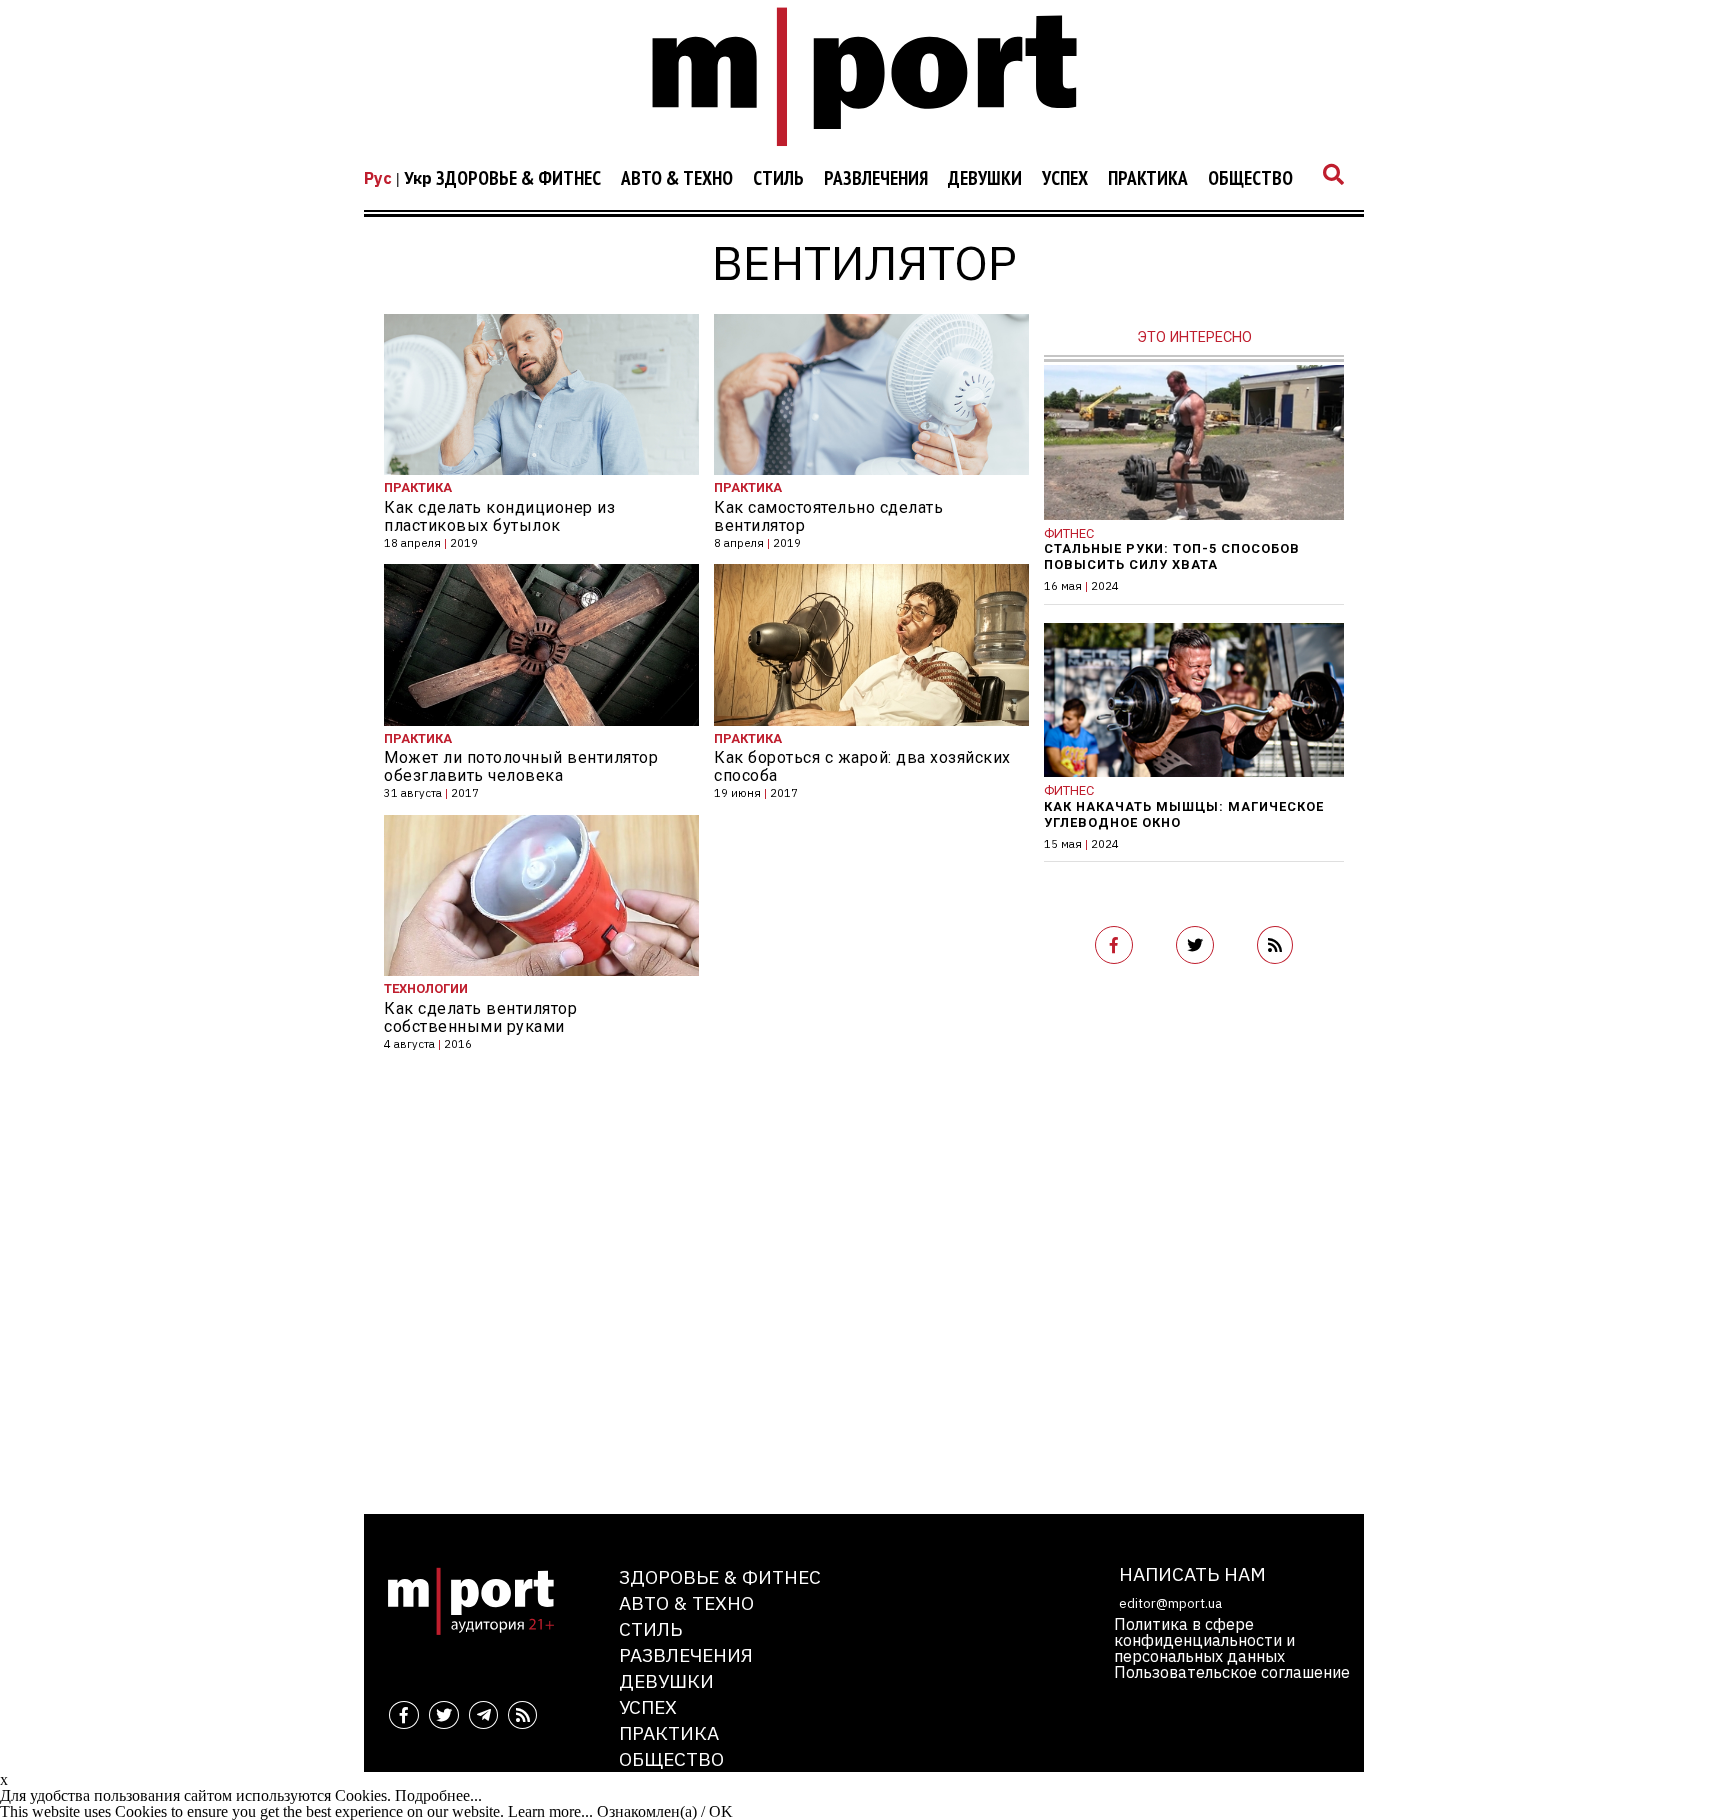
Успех (1065, 179)
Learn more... (550, 1811)
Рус (378, 178)
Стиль (778, 179)
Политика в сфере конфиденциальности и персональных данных (1204, 1640)
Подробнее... (438, 1795)
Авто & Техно (677, 179)
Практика (1148, 179)
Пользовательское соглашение (1232, 1672)
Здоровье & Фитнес (518, 179)
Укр (418, 178)
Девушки (985, 179)
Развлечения (876, 179)
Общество (1250, 179)
